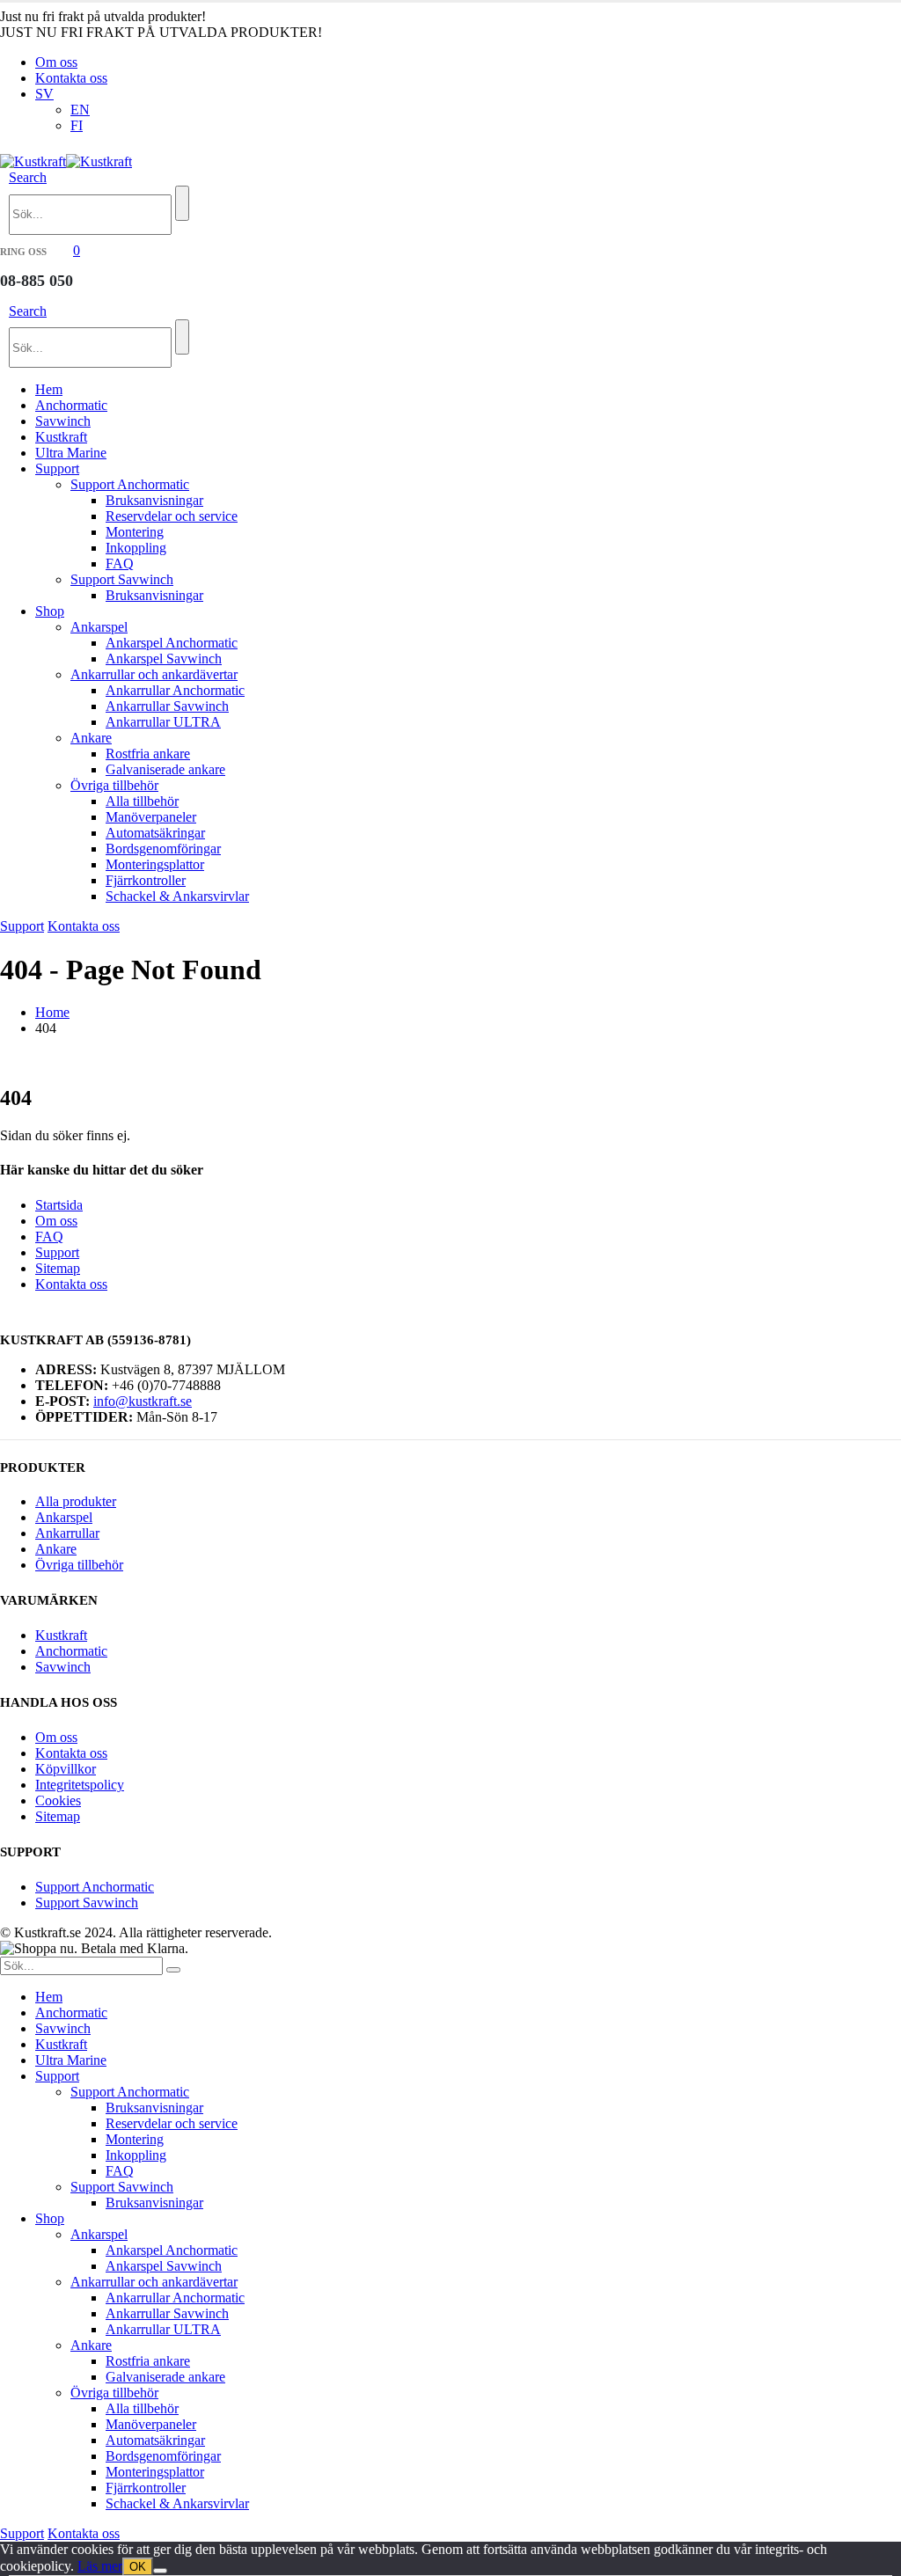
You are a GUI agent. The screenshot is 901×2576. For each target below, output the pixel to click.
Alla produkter (76, 1501)
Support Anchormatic (130, 484)
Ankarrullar (67, 1533)
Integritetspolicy (80, 1785)
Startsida (59, 1205)
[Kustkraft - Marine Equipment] (66, 161)
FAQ (120, 563)
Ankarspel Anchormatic (172, 643)
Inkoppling (136, 548)
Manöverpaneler (151, 817)
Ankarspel (99, 627)
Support (57, 468)
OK (138, 2567)
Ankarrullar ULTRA (163, 722)
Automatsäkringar (155, 833)
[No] (160, 2571)
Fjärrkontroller (146, 880)
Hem (49, 389)
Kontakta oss (71, 78)
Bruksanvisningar (154, 500)
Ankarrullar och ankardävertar (154, 674)
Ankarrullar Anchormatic (175, 690)
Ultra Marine (71, 453)
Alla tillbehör (142, 801)
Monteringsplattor (155, 864)
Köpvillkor (66, 1769)
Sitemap (58, 1268)
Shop (50, 611)
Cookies (58, 1800)
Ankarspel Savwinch (164, 659)
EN (80, 110)
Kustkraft (61, 437)
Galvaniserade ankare (165, 769)
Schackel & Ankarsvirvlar (177, 896)
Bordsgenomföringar (163, 849)
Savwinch (63, 421)
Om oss (56, 62)
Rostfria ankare (148, 754)
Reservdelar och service (172, 516)
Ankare (91, 738)
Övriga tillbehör (114, 785)
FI (77, 125)
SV (44, 94)
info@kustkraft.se (143, 1401)
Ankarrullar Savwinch (167, 706)
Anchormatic (71, 405)
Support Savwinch (122, 579)
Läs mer (100, 2566)
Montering (135, 532)
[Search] (182, 203)
